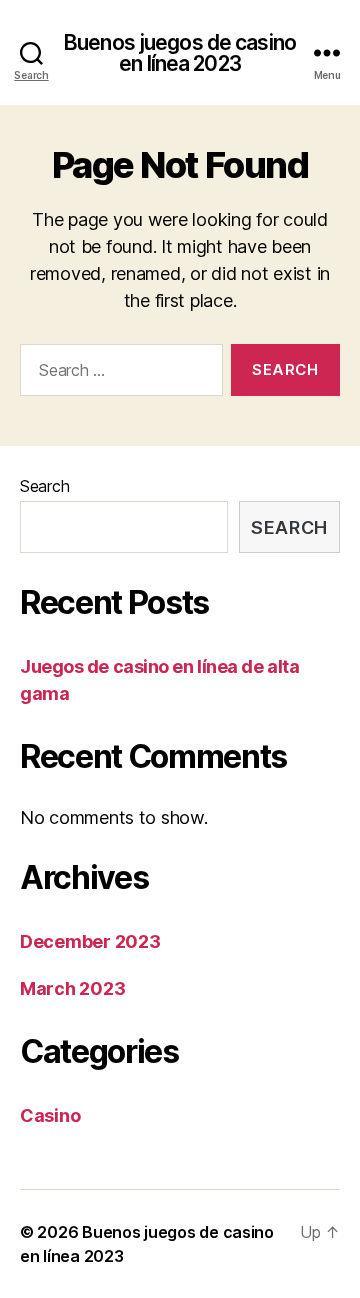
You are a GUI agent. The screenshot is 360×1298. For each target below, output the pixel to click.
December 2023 (90, 941)
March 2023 (72, 988)
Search (44, 486)
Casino (50, 1115)
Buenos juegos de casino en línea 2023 (180, 53)
